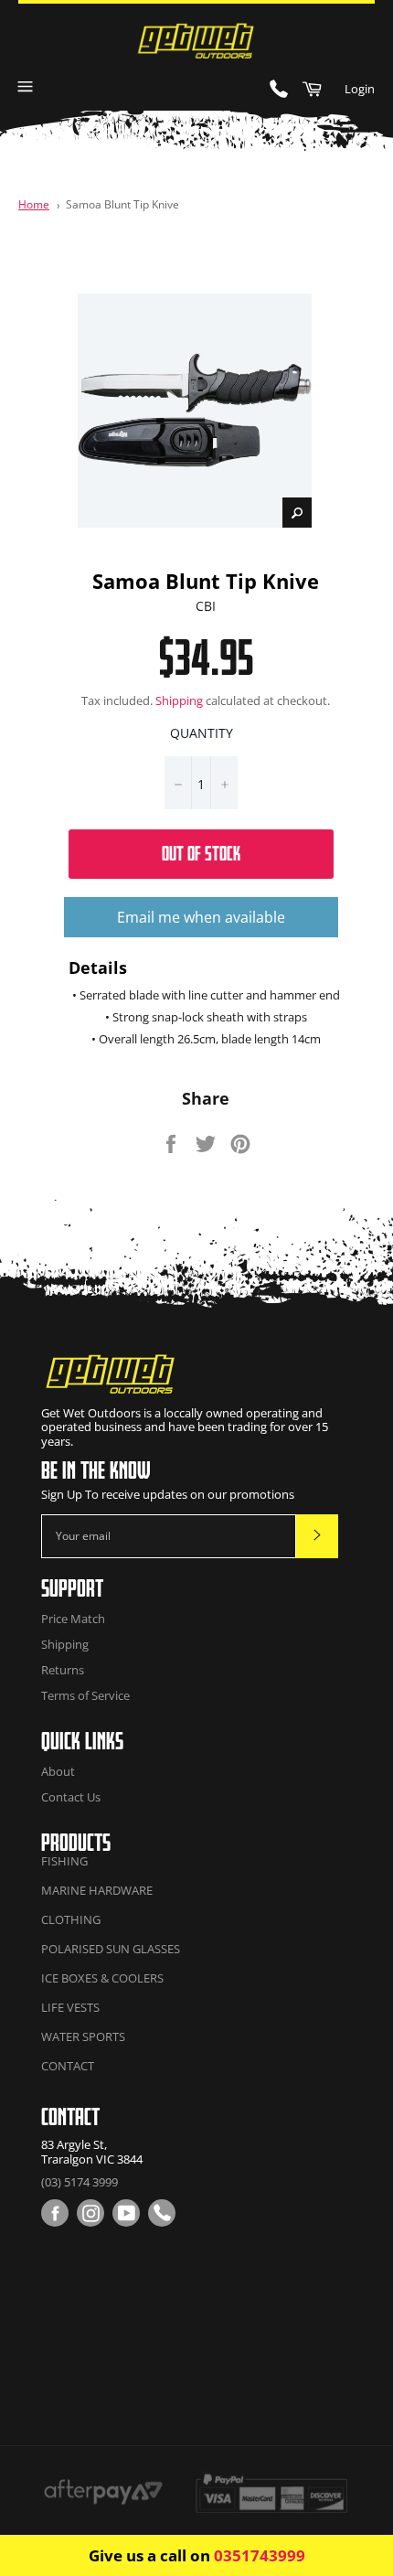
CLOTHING (71, 1919)
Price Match (73, 1619)
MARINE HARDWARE (97, 1890)
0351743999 (260, 2555)
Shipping (179, 700)
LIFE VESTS (70, 2007)
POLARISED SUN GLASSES (111, 1949)
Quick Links (82, 1741)
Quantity (202, 733)
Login (360, 89)
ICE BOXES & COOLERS (102, 1978)
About (58, 1771)
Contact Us (71, 1797)
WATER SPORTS (83, 2036)
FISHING (64, 1861)
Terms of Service (85, 1695)
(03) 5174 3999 (80, 2182)
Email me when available (201, 917)
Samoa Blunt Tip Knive (122, 204)
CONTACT (68, 2066)
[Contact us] (162, 2213)
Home (34, 204)
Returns (63, 1670)
